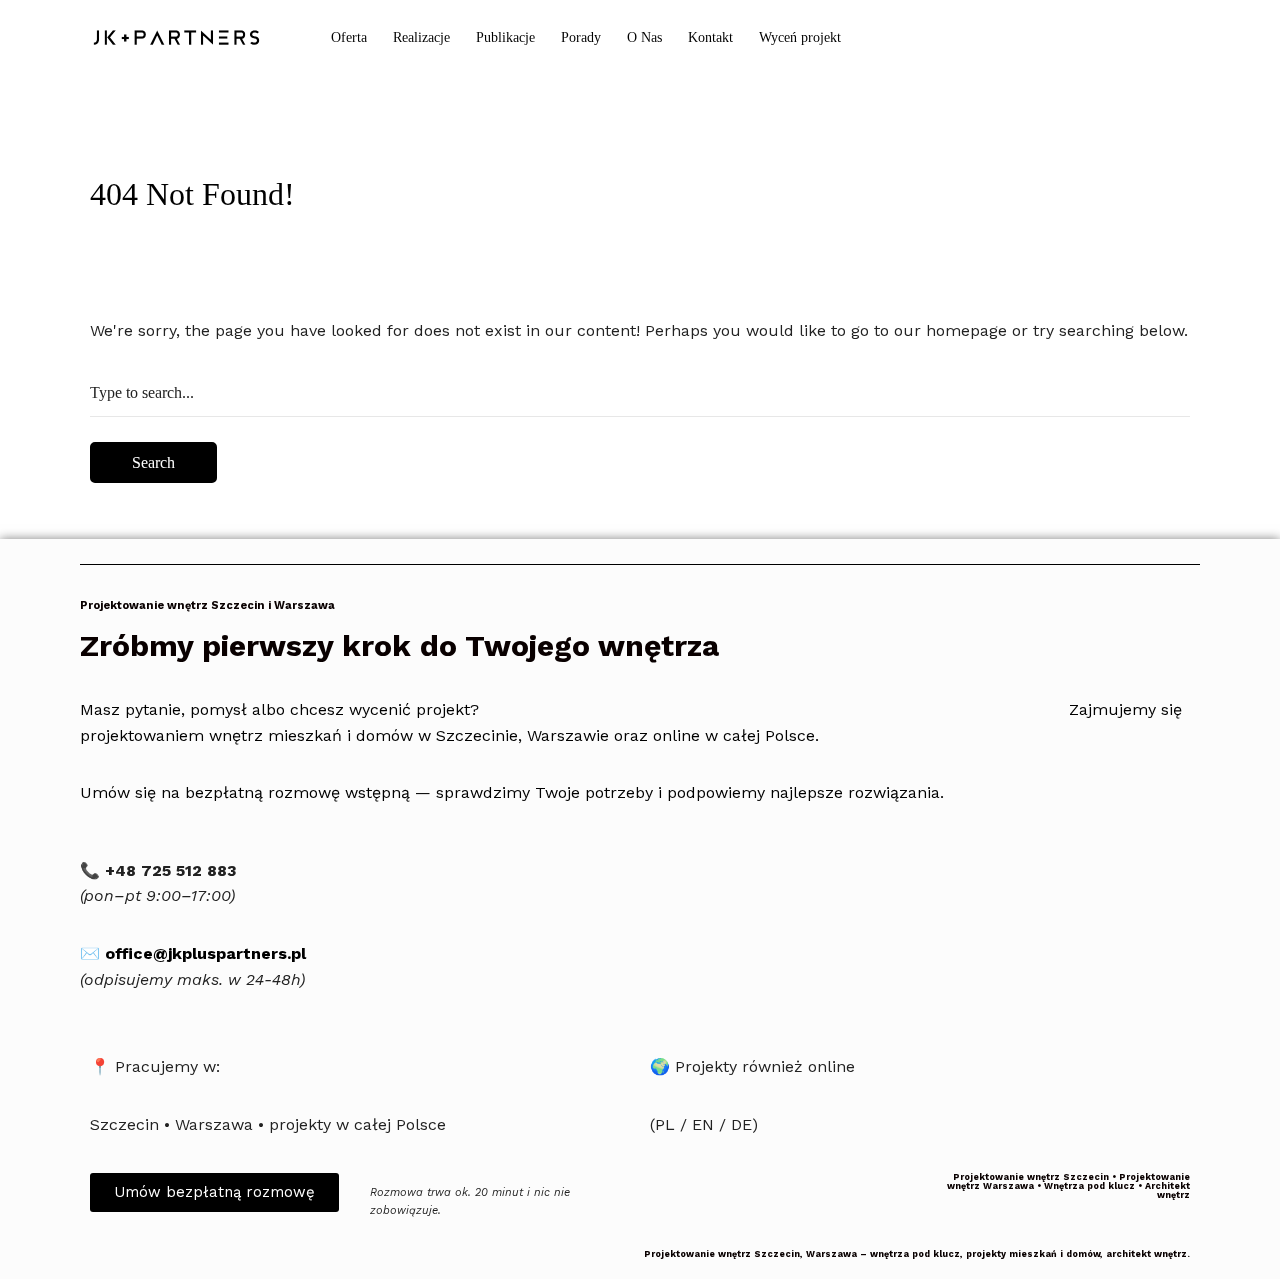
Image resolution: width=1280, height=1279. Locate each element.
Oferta (349, 37)
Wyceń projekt (800, 37)
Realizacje (421, 37)
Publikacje (505, 37)
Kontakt (710, 37)
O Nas (644, 37)
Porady (581, 37)
